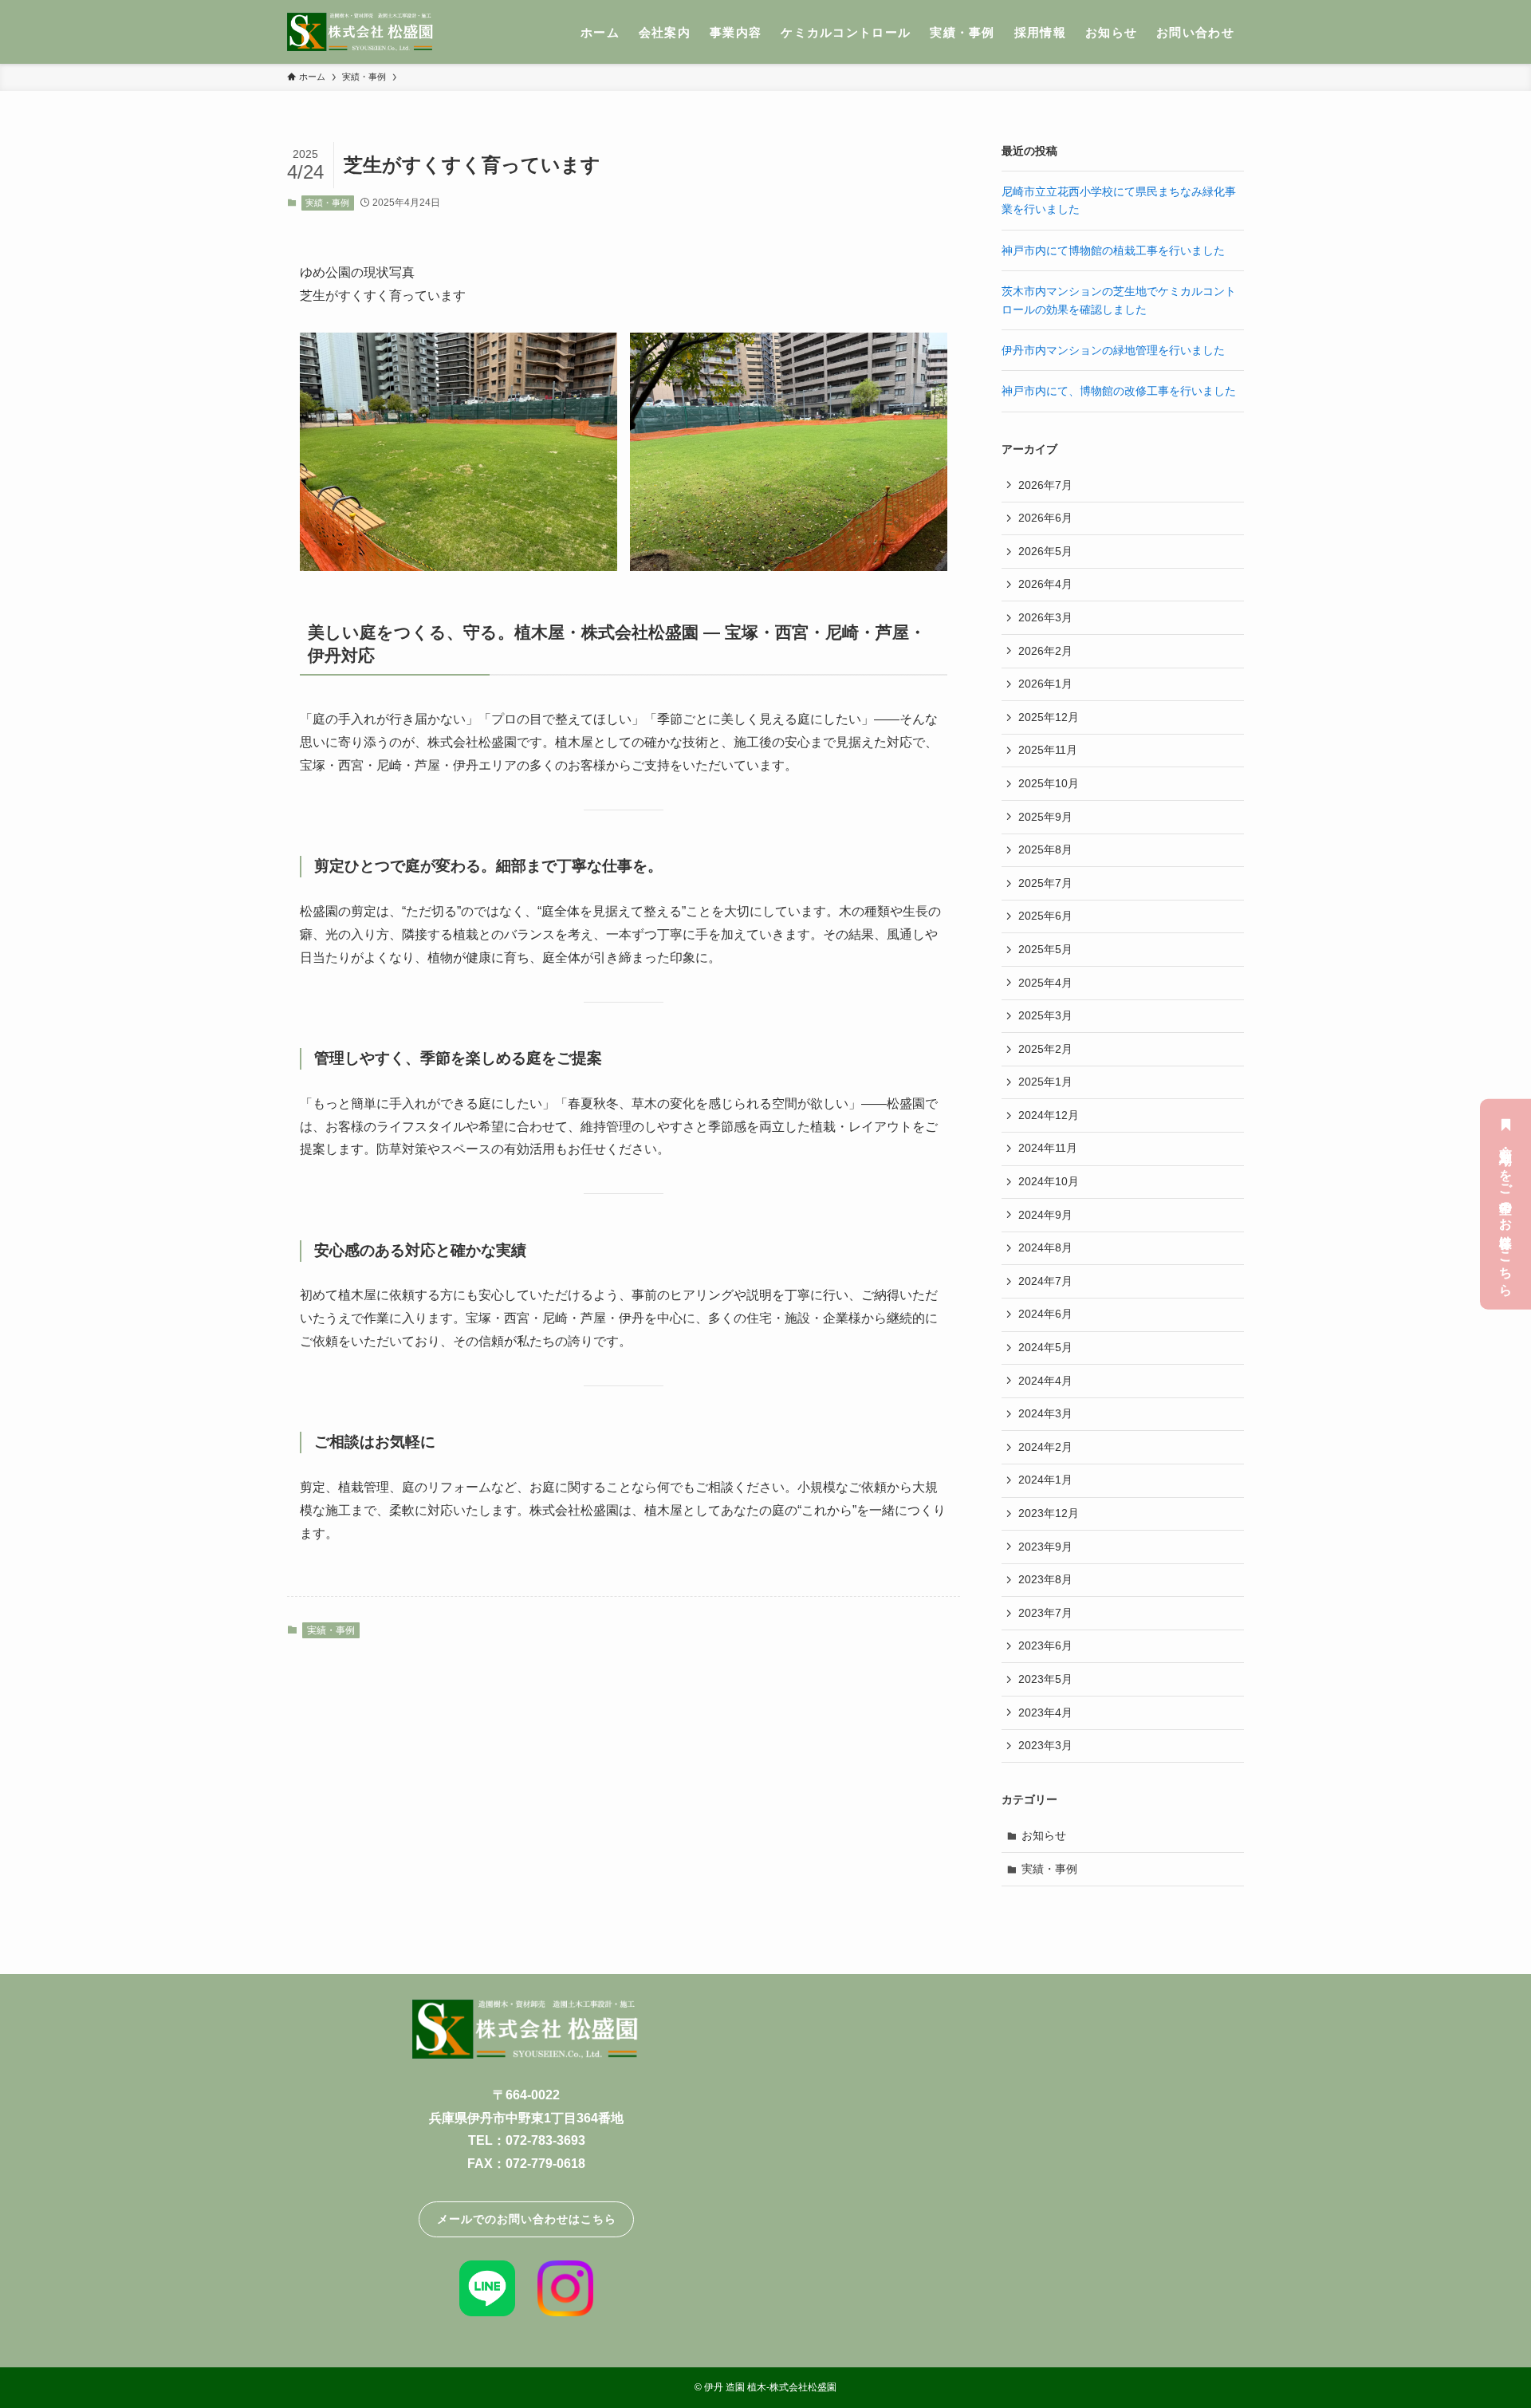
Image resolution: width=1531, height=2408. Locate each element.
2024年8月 (1045, 1247)
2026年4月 (1045, 584)
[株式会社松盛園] (361, 32)
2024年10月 (1049, 1181)
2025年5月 (1045, 949)
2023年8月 (1045, 1579)
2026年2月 (1045, 651)
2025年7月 (1045, 883)
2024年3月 (1045, 1413)
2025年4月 (1045, 983)
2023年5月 (1045, 1679)
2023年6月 (1045, 1645)
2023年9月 (1045, 1547)
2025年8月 (1045, 849)
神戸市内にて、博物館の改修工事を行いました (1119, 391)
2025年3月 (1045, 1015)
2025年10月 (1049, 783)
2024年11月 (1048, 1148)
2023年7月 (1045, 1613)
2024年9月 (1045, 1215)
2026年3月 (1045, 617)
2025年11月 (1048, 750)
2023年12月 (1049, 1513)
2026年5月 (1045, 551)
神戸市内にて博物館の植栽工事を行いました (1113, 250)
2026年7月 (1045, 485)
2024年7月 (1045, 1281)
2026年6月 (1045, 518)
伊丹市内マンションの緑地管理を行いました (1113, 350)
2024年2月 (1045, 1447)
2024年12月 (1049, 1115)
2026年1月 (1045, 684)
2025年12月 (1049, 717)
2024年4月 (1045, 1381)
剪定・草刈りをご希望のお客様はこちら (1506, 1214)
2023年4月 (1045, 1712)
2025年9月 (1045, 817)
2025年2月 (1045, 1049)
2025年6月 (1045, 916)
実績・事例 (327, 203)
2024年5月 (1045, 1347)
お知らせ (1044, 1835)
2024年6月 (1045, 1314)
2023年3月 (1045, 1745)
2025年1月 (1045, 1082)
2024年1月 (1045, 1480)
